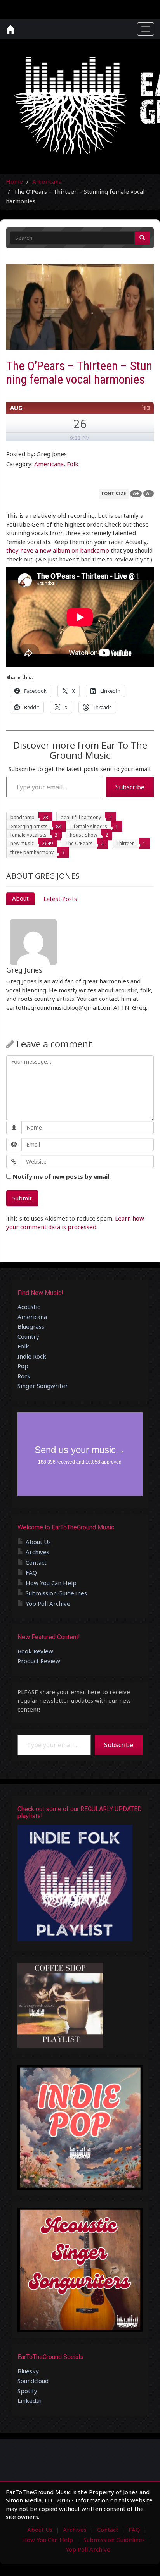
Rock (24, 1376)
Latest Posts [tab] (60, 899)
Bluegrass (31, 1326)
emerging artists (29, 826)
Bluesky (28, 2371)
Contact (36, 1562)
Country (28, 1336)
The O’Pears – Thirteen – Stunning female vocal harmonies (79, 373)
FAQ (31, 1572)
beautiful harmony (81, 817)
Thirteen (125, 843)
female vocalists (29, 835)
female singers (90, 826)
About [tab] (20, 898)
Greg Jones (24, 970)
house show (83, 835)
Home (14, 181)
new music (22, 843)
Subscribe (130, 787)
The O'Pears (79, 843)
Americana (47, 181)
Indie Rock (32, 1356)
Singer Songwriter (43, 1386)
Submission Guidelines (56, 1593)
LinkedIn (30, 2400)
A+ (136, 493)
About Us (38, 1542)
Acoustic (29, 1307)
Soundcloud (33, 2381)
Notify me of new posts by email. (62, 1176)
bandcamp (23, 817)
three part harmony (32, 852)
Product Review (39, 1661)
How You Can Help (51, 1583)
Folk (73, 464)
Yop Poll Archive (48, 1603)
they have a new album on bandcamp (58, 550)
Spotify (27, 2391)
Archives (37, 1552)
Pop (23, 1366)
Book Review (35, 1651)
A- (149, 493)
